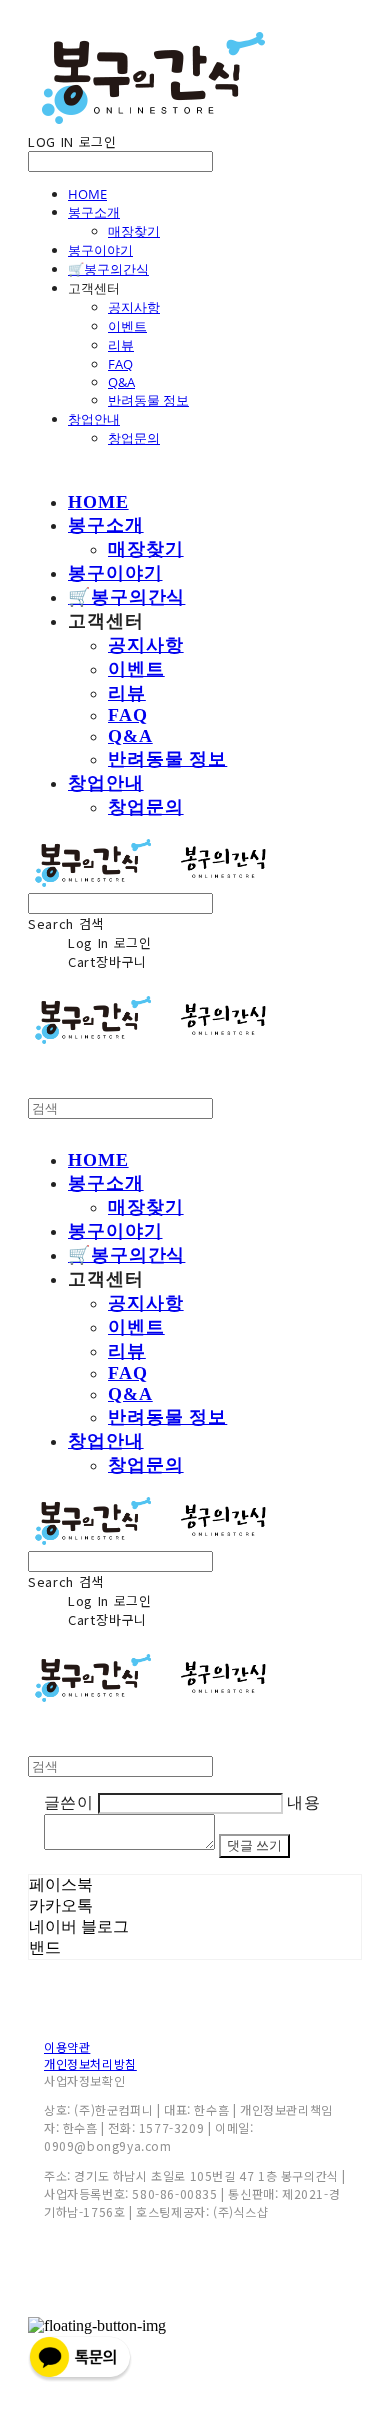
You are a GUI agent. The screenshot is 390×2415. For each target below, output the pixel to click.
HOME (87, 194)
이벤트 (127, 326)
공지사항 (134, 307)
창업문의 (134, 438)
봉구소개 (94, 212)
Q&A (121, 382)
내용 (303, 1802)
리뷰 (121, 345)
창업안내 (94, 419)
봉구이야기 (100, 250)
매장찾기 (134, 231)
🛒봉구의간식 (108, 269)
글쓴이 (68, 1802)
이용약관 (67, 2046)
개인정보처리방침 (90, 2063)
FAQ (120, 364)
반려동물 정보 (148, 400)
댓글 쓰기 (254, 1845)
